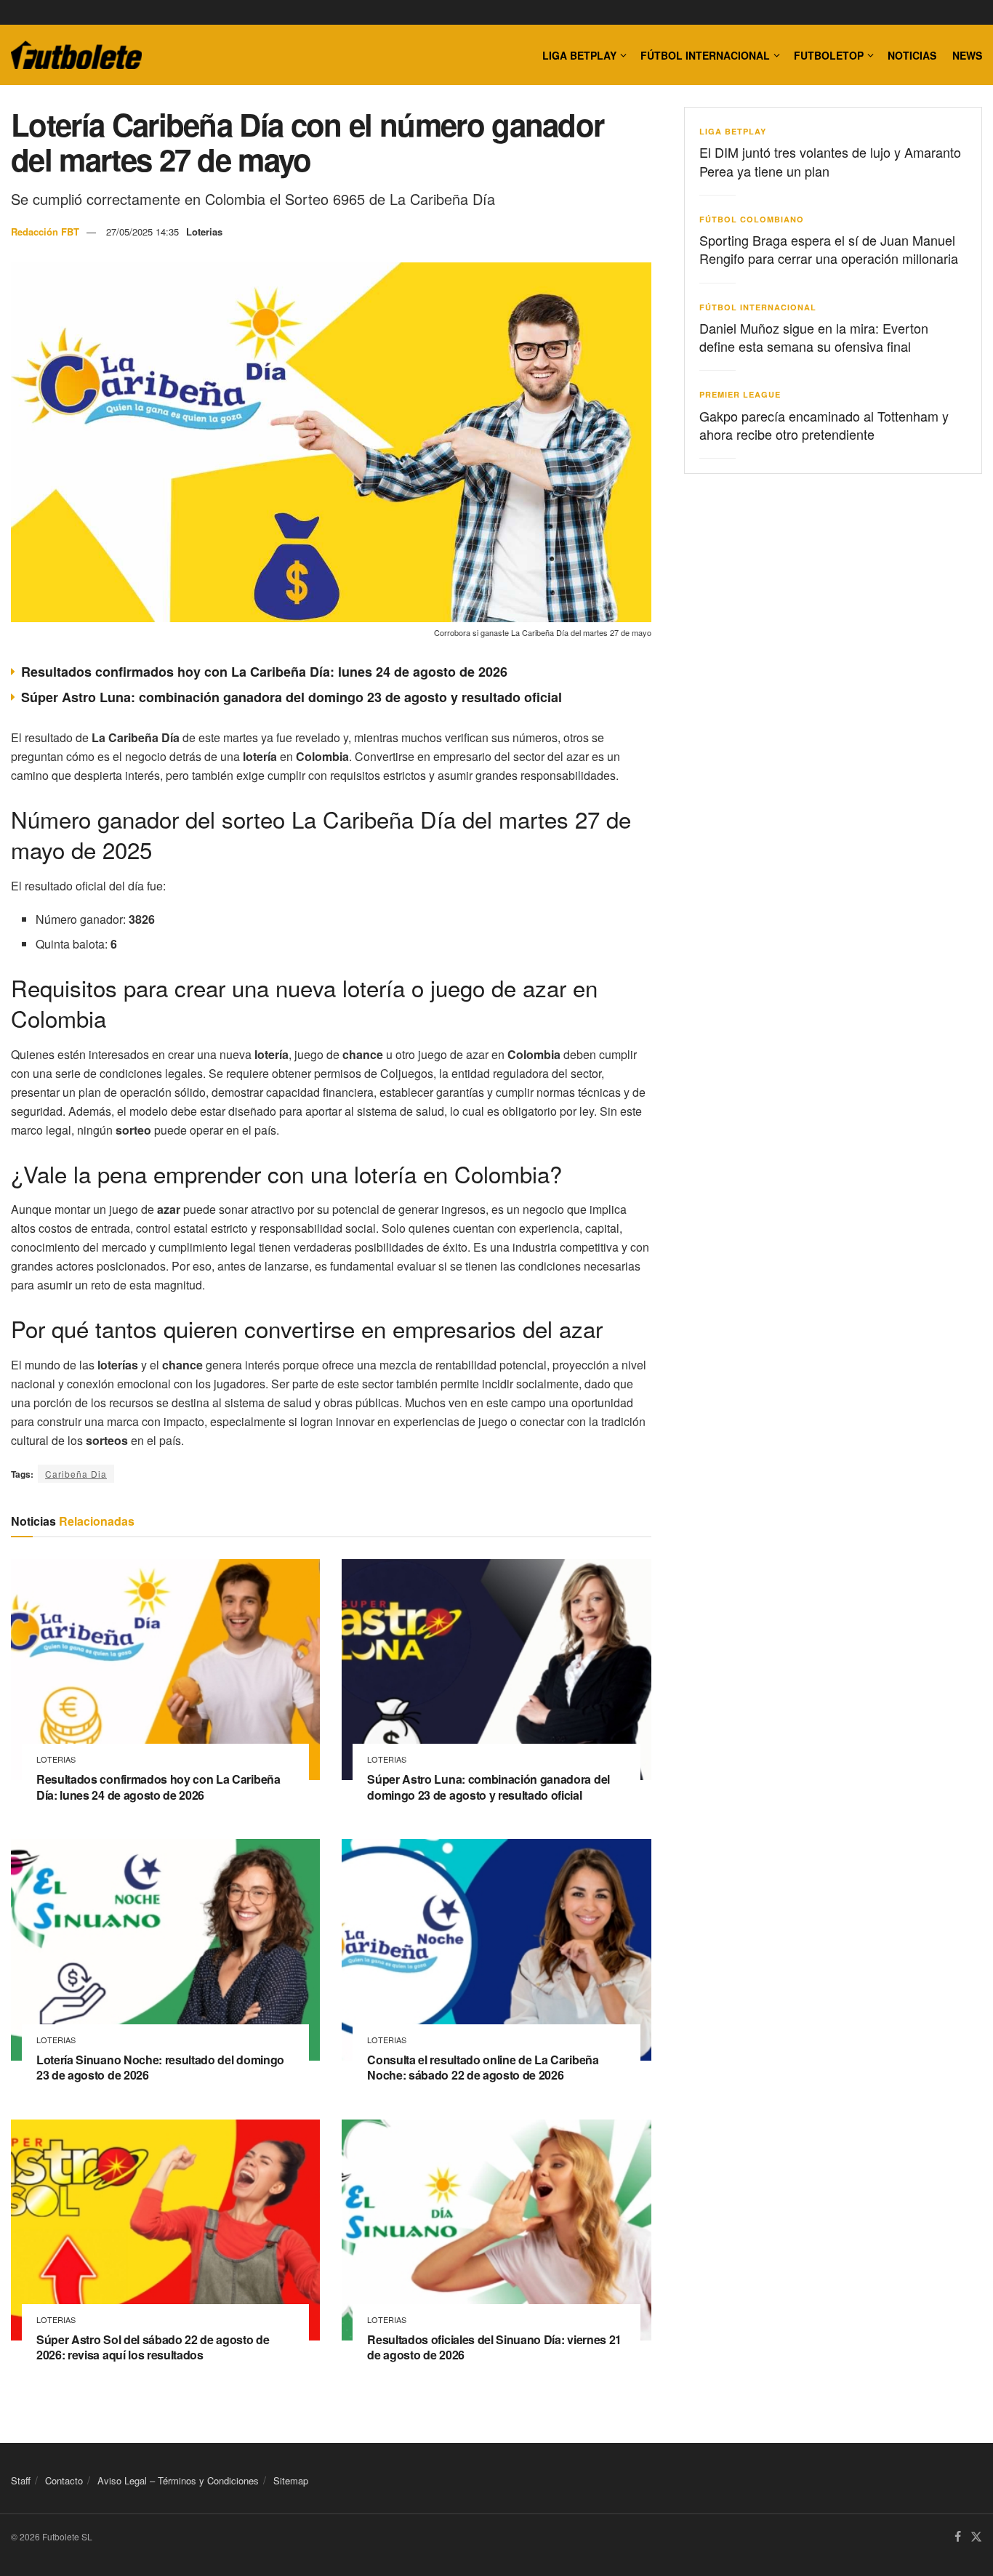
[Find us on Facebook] (958, 2537)
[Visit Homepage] (76, 55)
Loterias (204, 232)
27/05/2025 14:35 (142, 232)
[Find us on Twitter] (976, 2537)
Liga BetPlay (733, 131)
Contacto (64, 2480)
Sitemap (291, 2480)
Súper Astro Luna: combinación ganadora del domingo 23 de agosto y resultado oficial (292, 697)
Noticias (912, 55)
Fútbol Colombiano (752, 219)
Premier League (740, 394)
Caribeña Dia (76, 1474)
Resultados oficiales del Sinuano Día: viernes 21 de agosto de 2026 (494, 2347)
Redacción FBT (45, 232)
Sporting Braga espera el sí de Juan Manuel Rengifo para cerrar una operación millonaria (829, 249)
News (967, 55)
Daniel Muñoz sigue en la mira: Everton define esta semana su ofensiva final (814, 337)
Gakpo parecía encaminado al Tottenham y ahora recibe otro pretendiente (824, 425)
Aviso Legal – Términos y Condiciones (178, 2480)
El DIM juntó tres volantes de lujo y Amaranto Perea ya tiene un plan (830, 161)
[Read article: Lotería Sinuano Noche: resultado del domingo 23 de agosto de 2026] (165, 1949)
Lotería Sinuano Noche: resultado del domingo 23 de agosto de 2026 (160, 2068)
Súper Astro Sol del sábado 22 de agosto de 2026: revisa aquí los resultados (153, 2347)
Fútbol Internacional (705, 55)
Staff (21, 2480)
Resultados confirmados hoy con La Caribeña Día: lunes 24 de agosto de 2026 (264, 672)
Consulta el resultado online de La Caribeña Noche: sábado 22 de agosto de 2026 (483, 2068)
